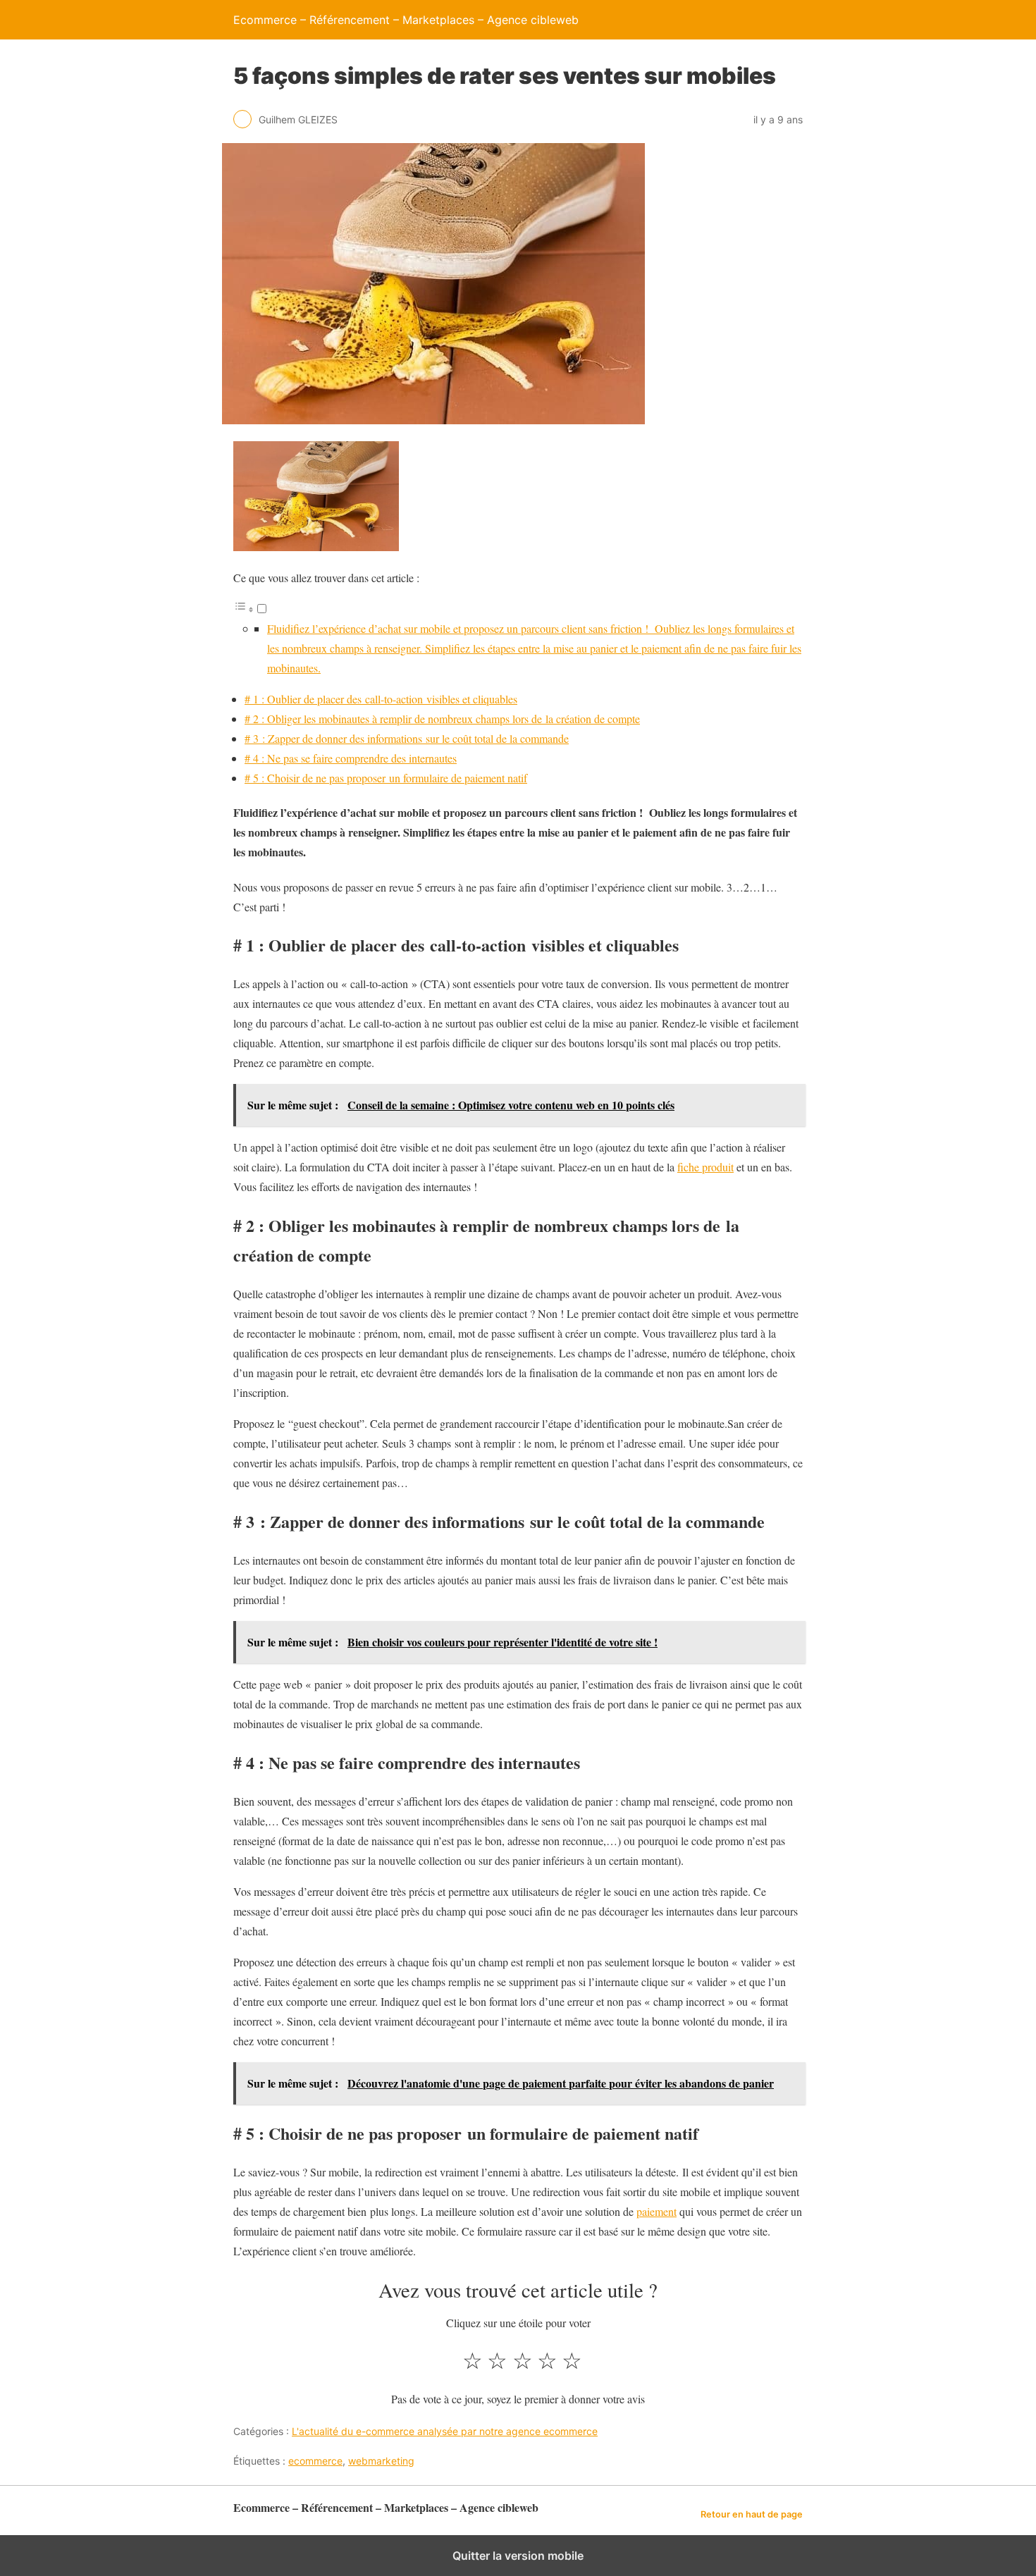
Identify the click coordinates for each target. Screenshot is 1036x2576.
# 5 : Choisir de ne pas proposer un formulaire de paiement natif (386, 778)
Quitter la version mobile (518, 2556)
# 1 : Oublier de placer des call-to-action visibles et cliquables (381, 699)
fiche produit (705, 1167)
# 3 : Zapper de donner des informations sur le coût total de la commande (407, 738)
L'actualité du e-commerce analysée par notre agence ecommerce (445, 2431)
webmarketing (381, 2461)
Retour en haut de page (752, 2514)
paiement (656, 2211)
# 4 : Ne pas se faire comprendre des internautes (351, 758)
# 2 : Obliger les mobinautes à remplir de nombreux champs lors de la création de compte (442, 719)
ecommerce (315, 2461)
